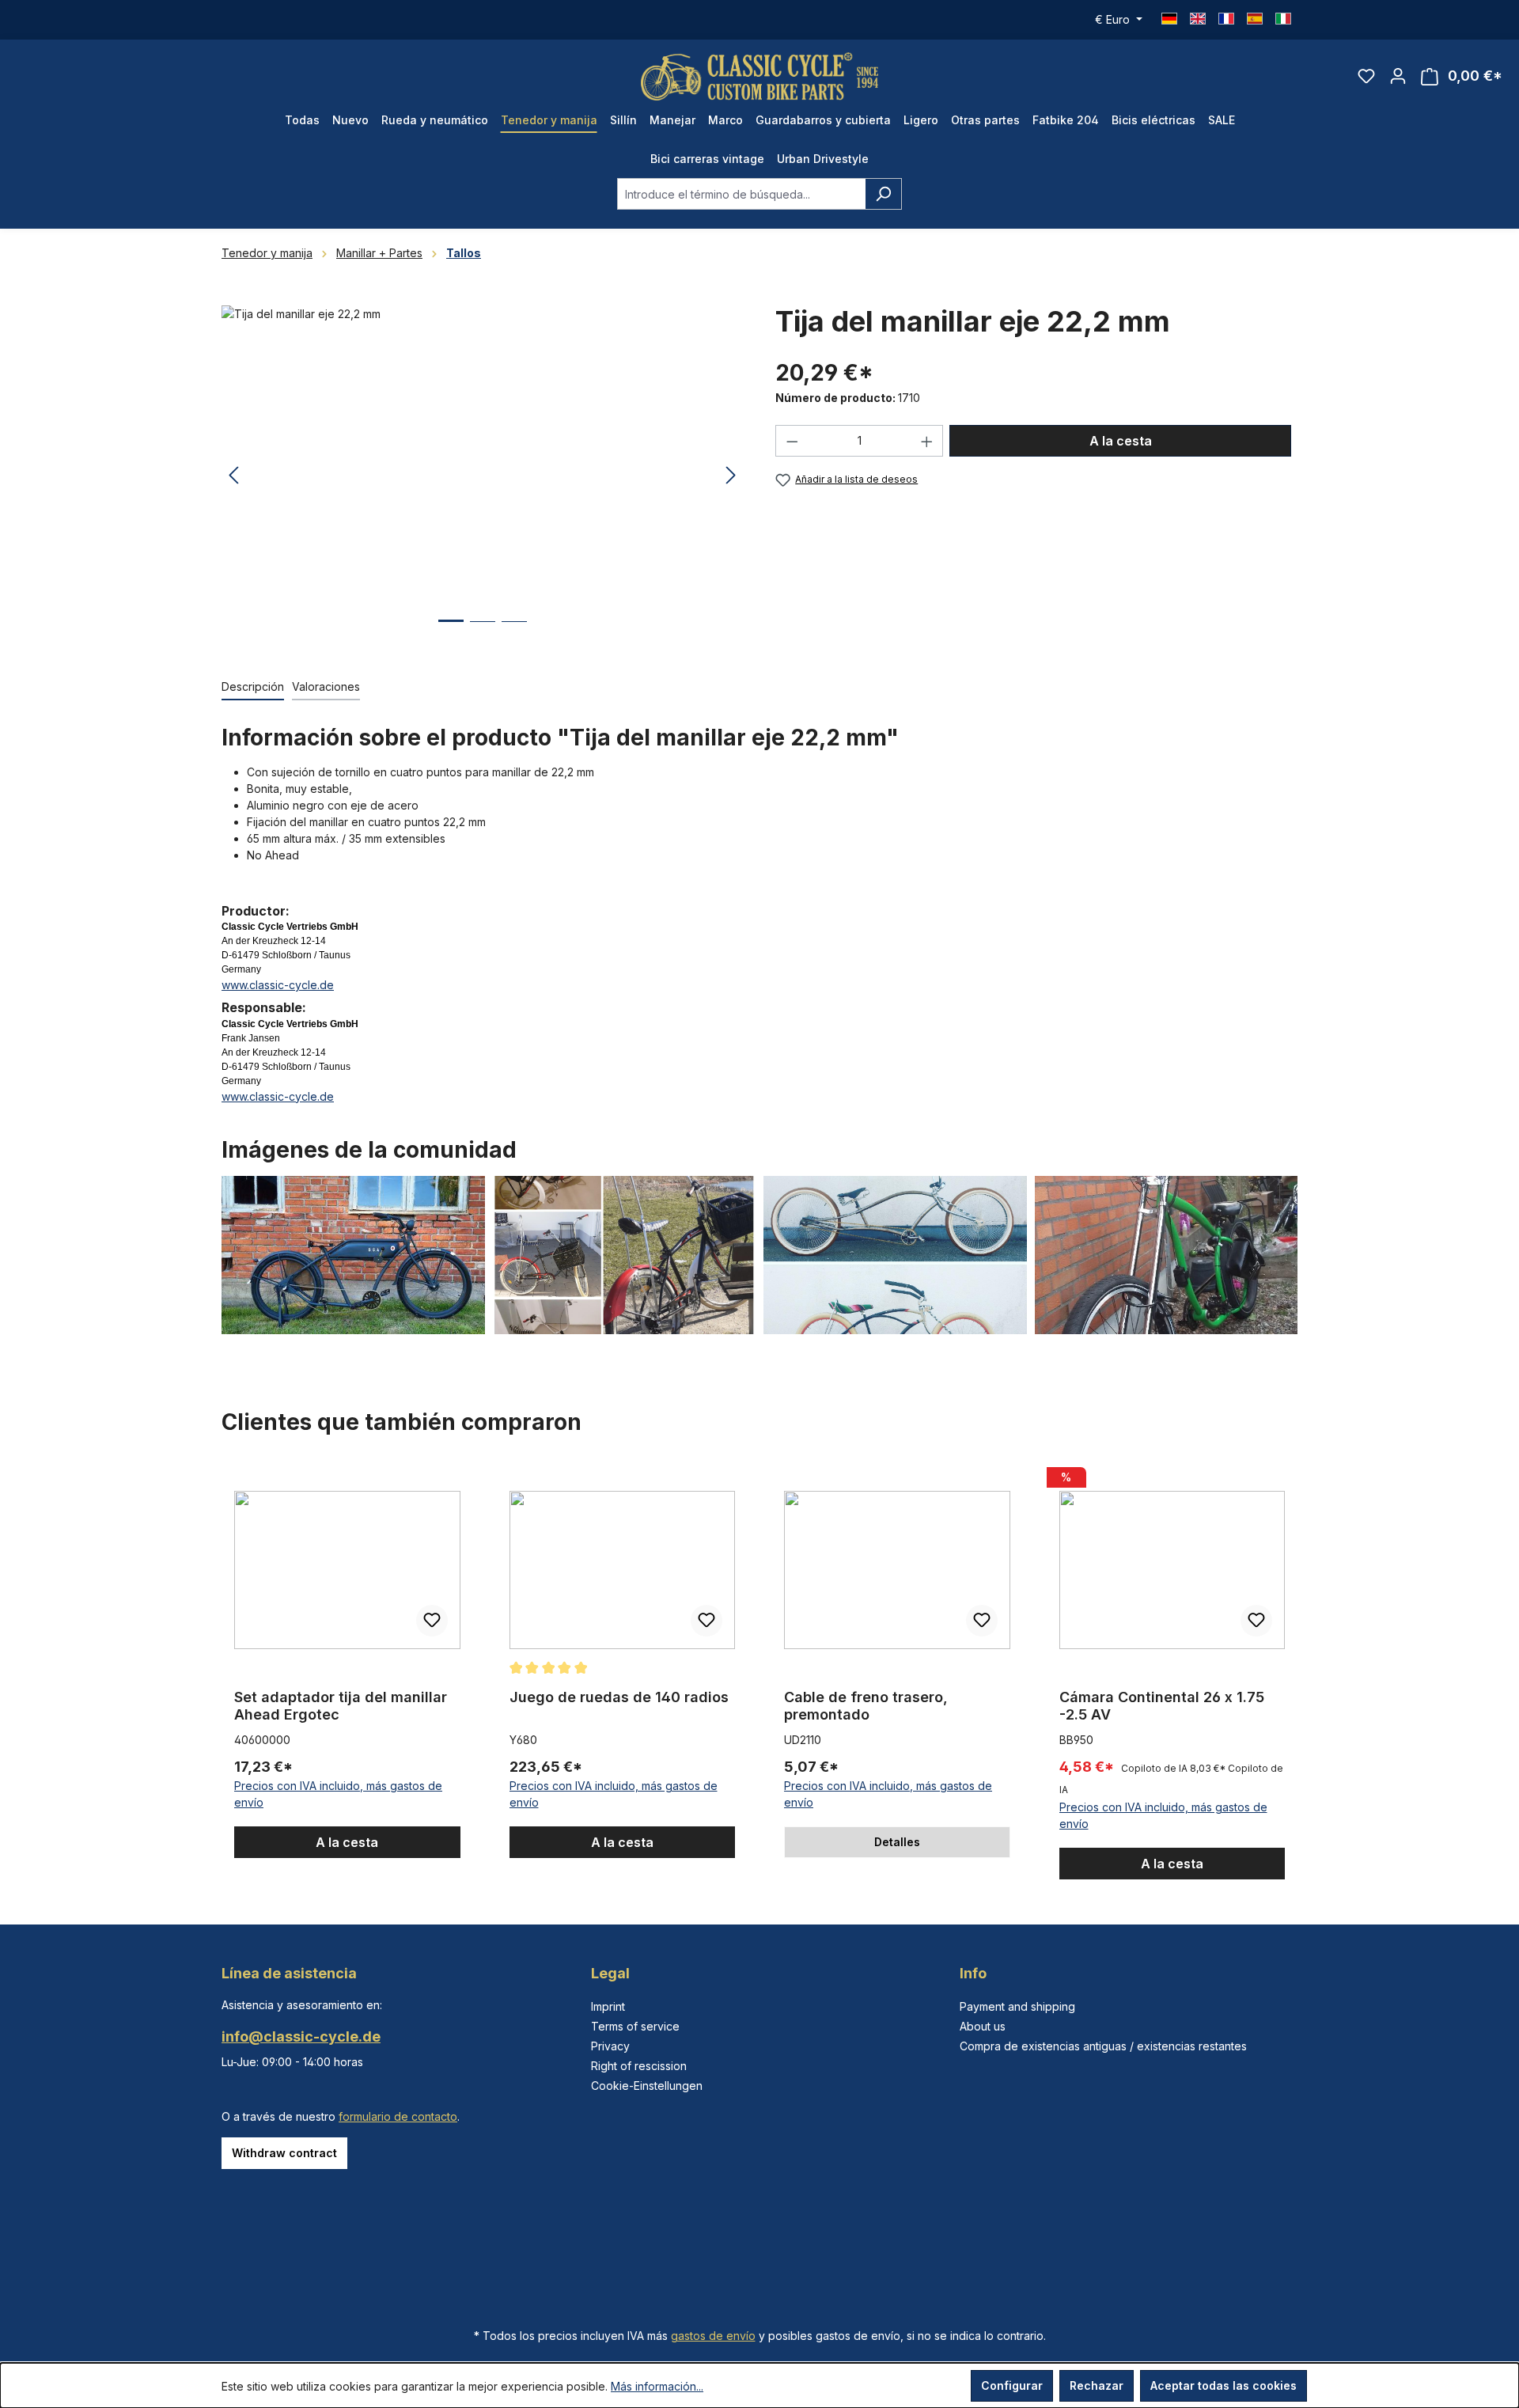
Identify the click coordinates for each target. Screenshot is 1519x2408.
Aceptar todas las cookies (1224, 2385)
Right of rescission (639, 2066)
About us (983, 2026)
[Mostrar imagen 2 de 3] (483, 633)
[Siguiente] (731, 476)
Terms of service (635, 2026)
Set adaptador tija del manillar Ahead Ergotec (341, 1706)
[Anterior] (233, 476)
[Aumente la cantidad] (927, 441)
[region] (483, 476)
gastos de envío (713, 2336)
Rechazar (1097, 2385)
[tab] (253, 687)
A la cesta (1121, 441)
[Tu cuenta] (1398, 76)
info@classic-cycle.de (301, 2036)
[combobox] (741, 194)
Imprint (608, 2006)
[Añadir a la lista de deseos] (432, 1621)
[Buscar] (883, 194)
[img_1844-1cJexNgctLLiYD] (482, 476)
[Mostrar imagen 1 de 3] (451, 633)
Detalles (897, 1842)
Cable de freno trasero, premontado (866, 1706)
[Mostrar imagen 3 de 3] (514, 633)
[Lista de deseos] (1366, 76)
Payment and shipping (1017, 2006)
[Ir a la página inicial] (759, 76)
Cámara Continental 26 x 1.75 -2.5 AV (1162, 1706)
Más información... (657, 2386)
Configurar (1012, 2385)
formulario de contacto (398, 2116)
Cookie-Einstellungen (647, 2086)
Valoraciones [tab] (326, 686)
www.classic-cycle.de (278, 985)
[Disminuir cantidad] (792, 441)
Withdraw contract (284, 2153)
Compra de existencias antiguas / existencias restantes (1103, 2046)
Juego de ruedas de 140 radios (619, 1697)
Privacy (610, 2046)
